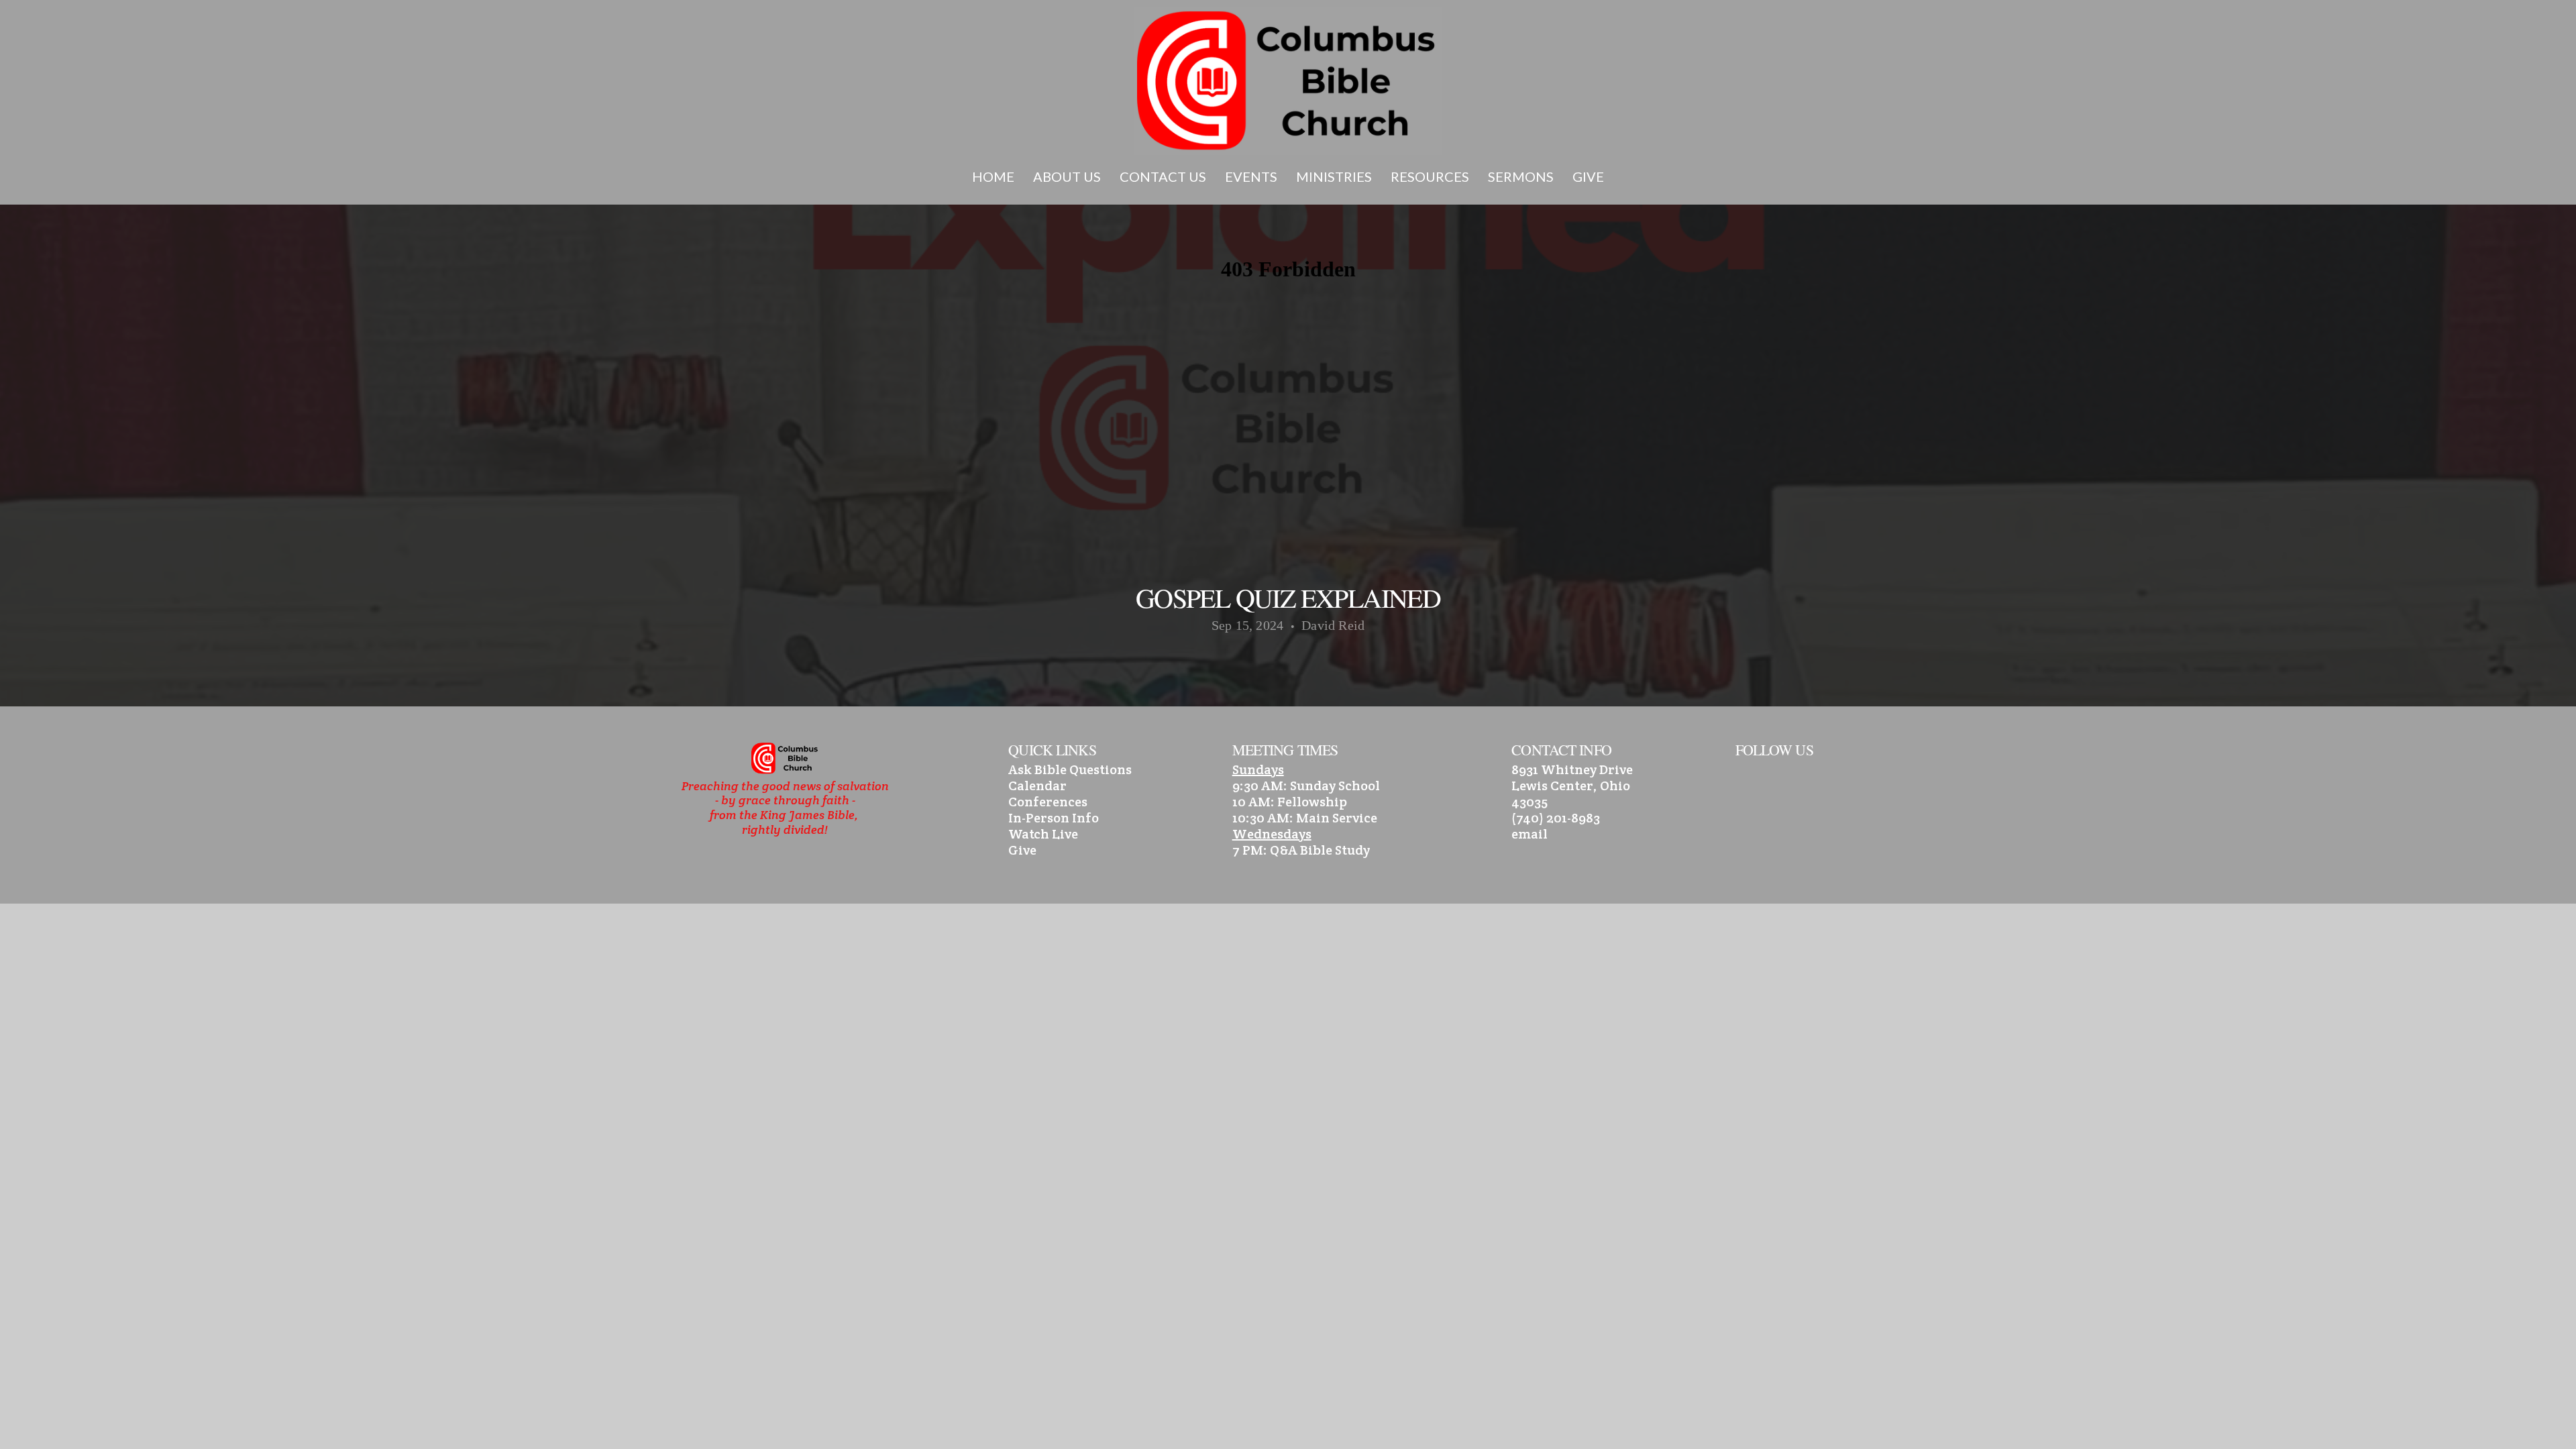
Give (1588, 176)
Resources (1431, 176)
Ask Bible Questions (1070, 769)
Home (995, 176)
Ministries (1335, 176)
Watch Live (1043, 834)
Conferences (1048, 802)
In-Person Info (1054, 818)
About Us (1068, 176)
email (1529, 834)
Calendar (1037, 786)
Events (1252, 176)
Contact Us (1164, 176)
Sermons (1522, 176)
